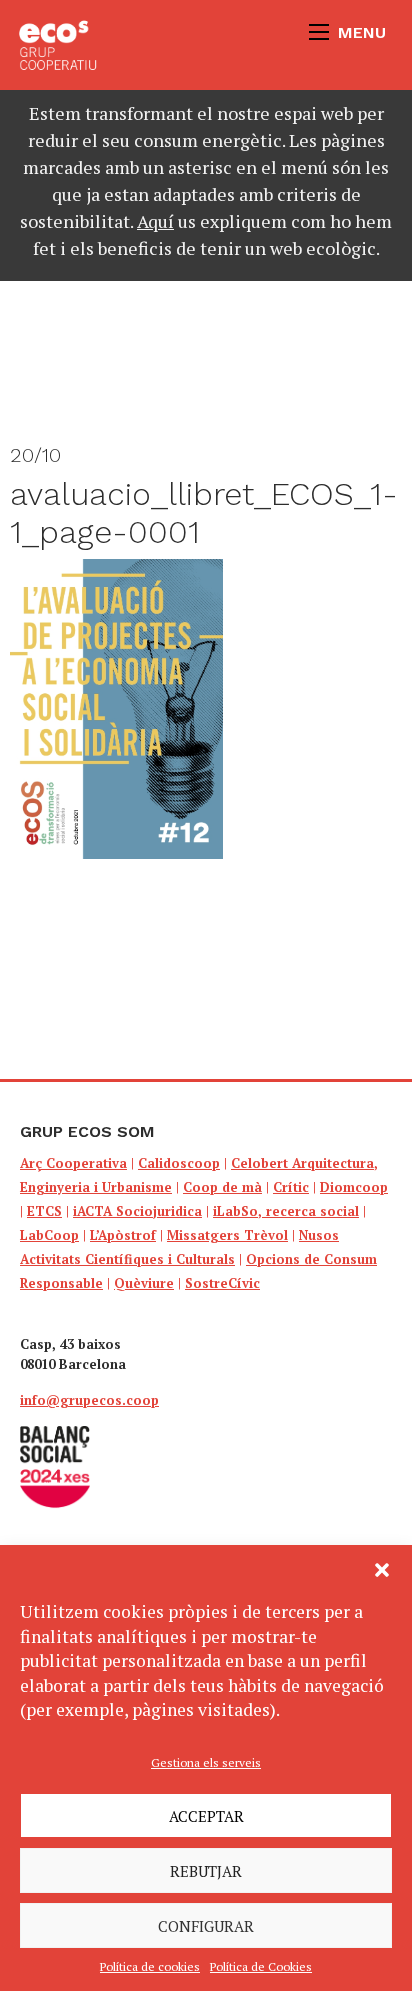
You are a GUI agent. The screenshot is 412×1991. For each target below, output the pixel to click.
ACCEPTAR (206, 1816)
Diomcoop (354, 1187)
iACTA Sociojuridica (137, 1211)
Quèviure (144, 1283)
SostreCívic (222, 1283)
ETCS (44, 1211)
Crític (291, 1187)
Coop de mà (222, 1187)
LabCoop (49, 1235)
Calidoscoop (179, 1163)
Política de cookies (150, 1966)
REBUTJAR (206, 1871)
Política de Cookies (261, 1966)
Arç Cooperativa (73, 1163)
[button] (382, 1570)
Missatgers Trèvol (227, 1235)
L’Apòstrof (123, 1235)
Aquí (155, 221)
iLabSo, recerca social (286, 1211)
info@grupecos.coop (89, 1400)
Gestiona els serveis (206, 1762)
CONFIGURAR (206, 1926)
